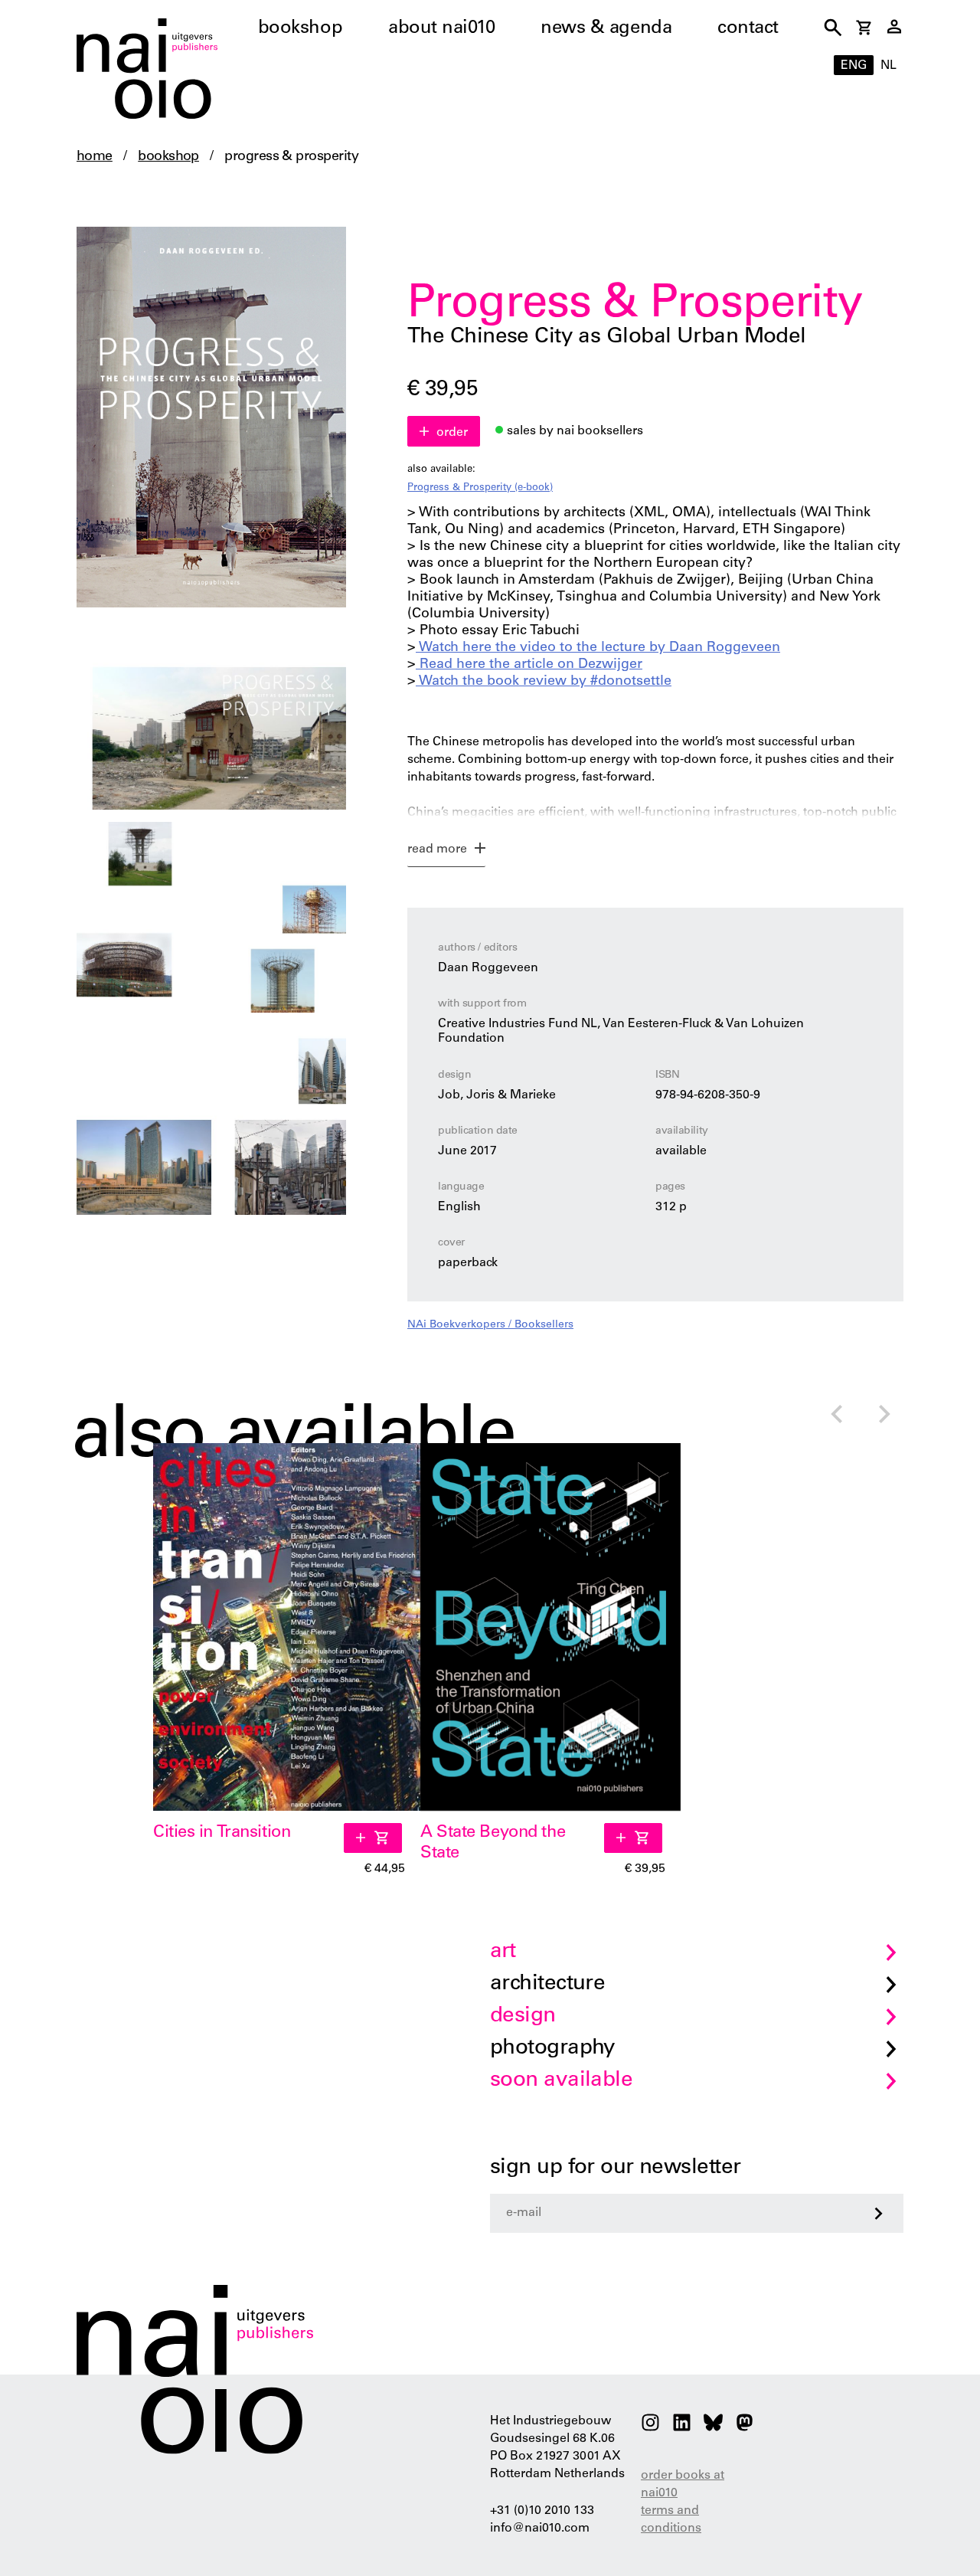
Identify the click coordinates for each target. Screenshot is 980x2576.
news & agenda (606, 29)
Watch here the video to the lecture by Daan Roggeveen (598, 648)
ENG (854, 66)
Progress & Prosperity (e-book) (480, 488)
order (452, 433)
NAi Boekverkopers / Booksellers (490, 1325)
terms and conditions (671, 2520)
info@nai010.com (540, 2529)
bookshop (300, 29)
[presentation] (836, 1416)
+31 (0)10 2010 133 (542, 2511)
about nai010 (441, 29)
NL (889, 66)
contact (748, 29)
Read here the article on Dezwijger (529, 665)
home (95, 157)
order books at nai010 (683, 2484)
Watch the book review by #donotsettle (544, 682)
